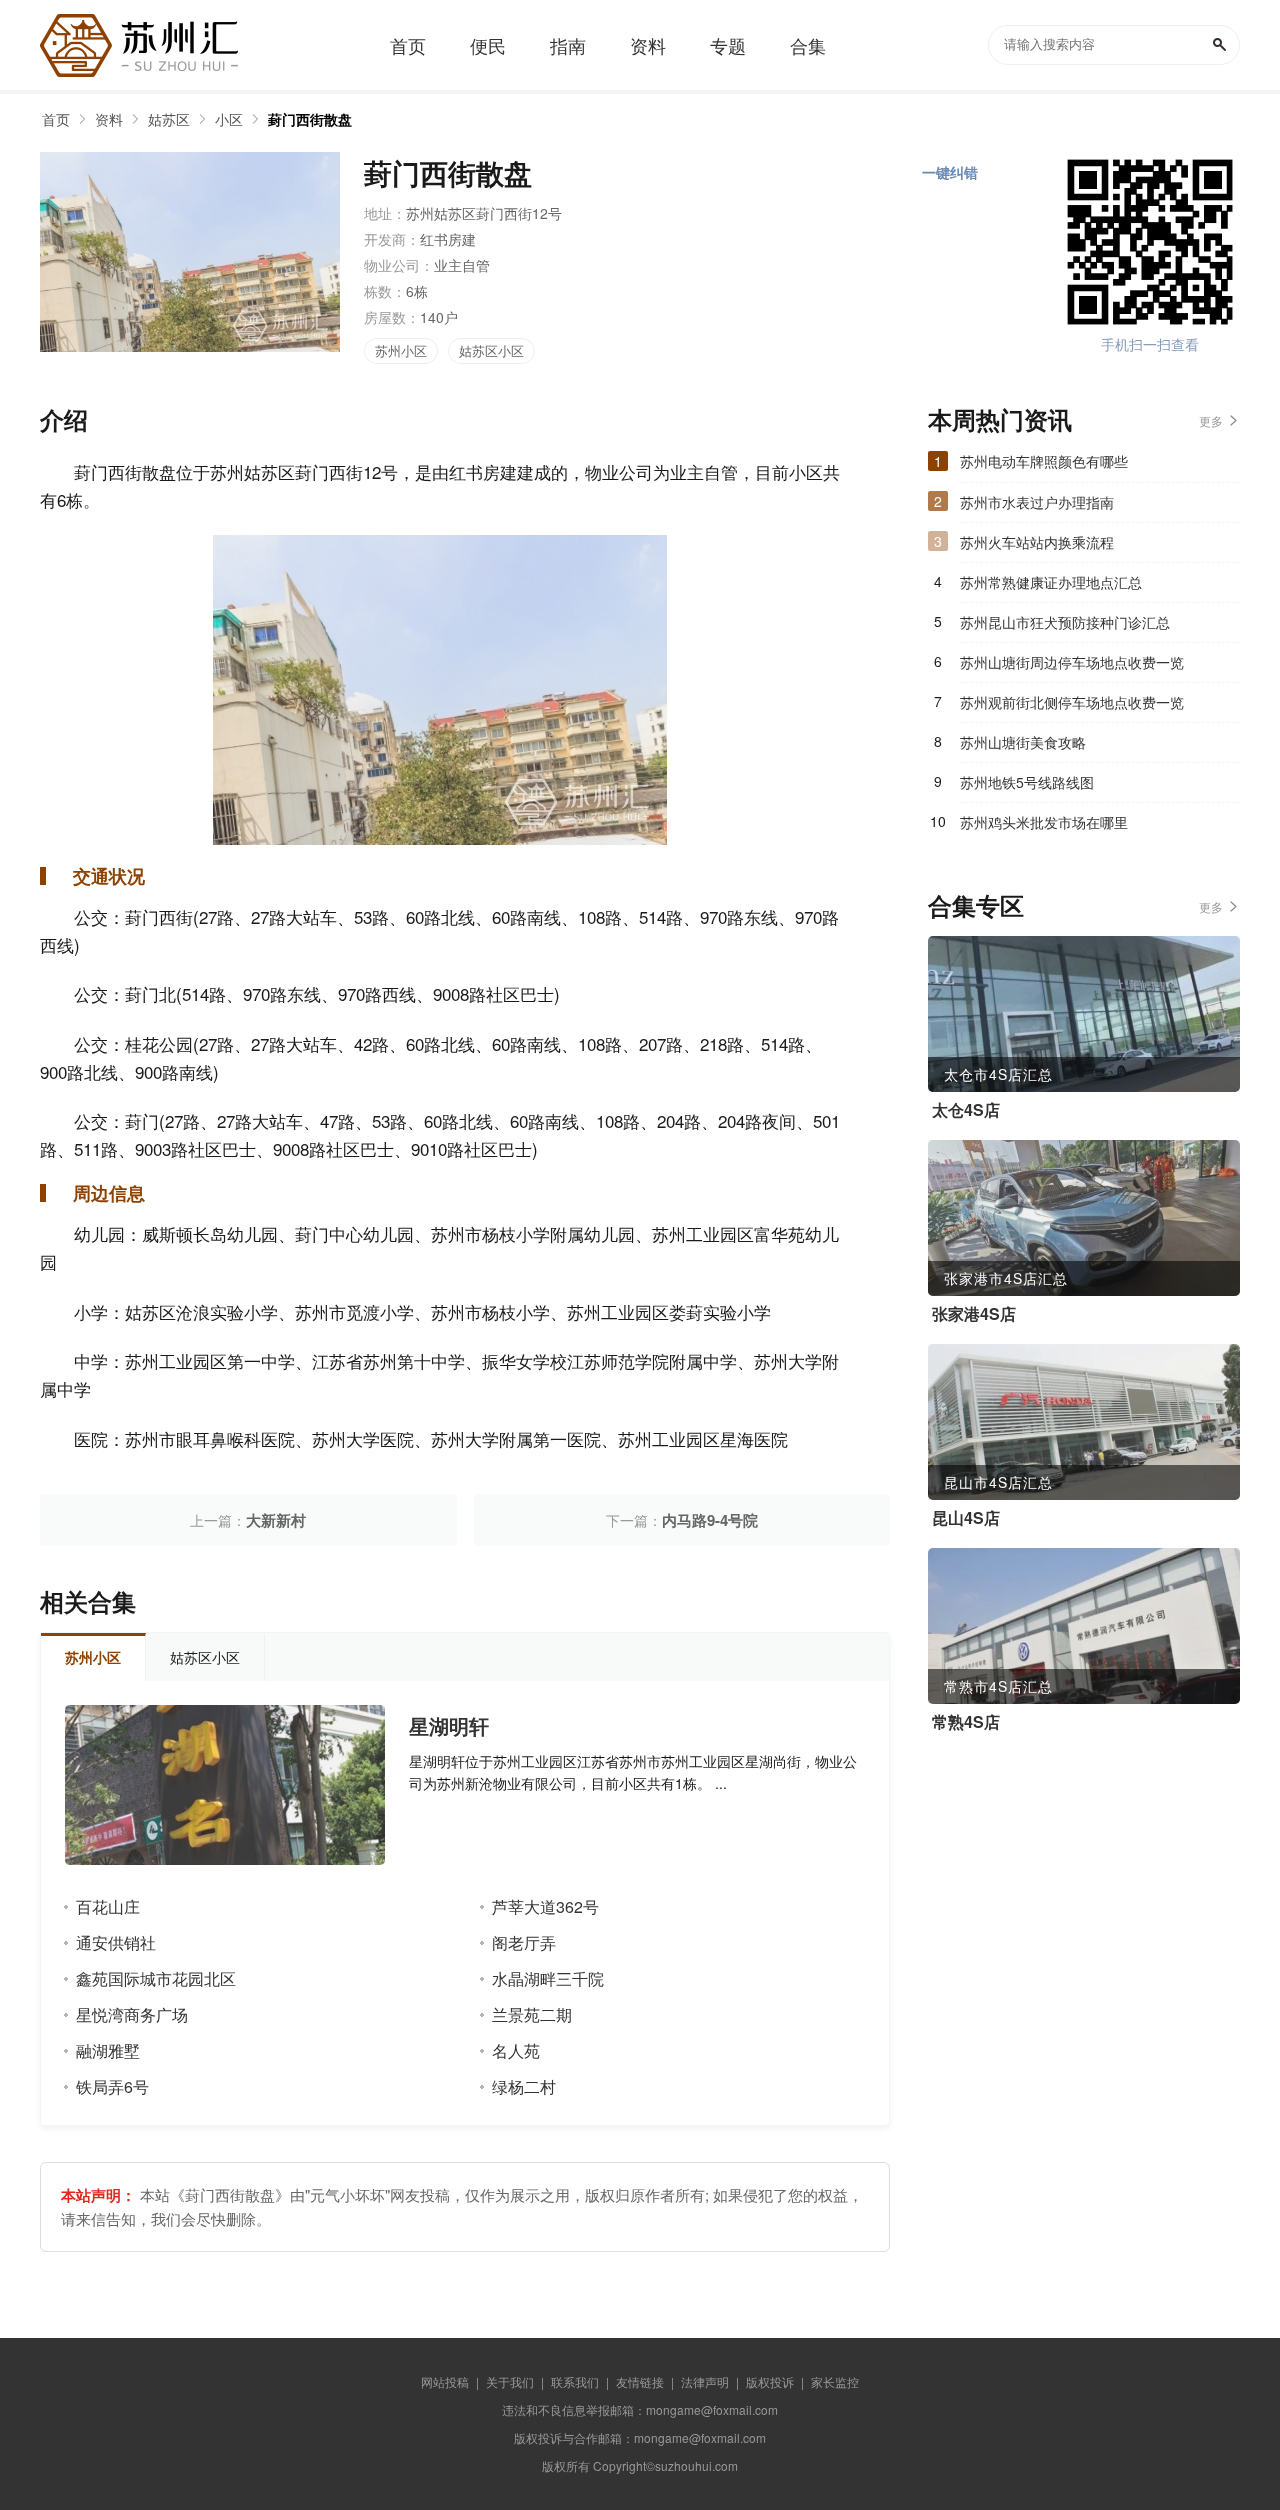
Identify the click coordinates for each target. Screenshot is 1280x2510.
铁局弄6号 (112, 2086)
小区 (229, 119)
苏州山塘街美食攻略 (1023, 742)
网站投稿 (445, 2381)
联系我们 (575, 2381)
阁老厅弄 (524, 1942)
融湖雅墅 (108, 2050)
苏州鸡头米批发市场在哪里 (1044, 822)
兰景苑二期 (532, 2014)
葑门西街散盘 (310, 119)
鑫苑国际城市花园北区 (156, 1978)
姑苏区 (169, 119)
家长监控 (835, 2381)
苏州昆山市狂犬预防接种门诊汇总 (1065, 622)
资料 (109, 119)
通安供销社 (116, 1942)
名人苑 (516, 2050)
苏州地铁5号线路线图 (1027, 782)
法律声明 (705, 2381)
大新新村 (276, 1520)
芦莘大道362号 (545, 1906)
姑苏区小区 (491, 350)
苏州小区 (401, 350)
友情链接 (640, 2381)
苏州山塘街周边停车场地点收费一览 (1072, 662)
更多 (1211, 420)
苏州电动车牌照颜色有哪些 (1044, 461)
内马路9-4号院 (710, 1520)
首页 (56, 119)
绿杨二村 (524, 2086)
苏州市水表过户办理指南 (1037, 502)
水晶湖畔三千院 (548, 1978)
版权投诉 (770, 2381)
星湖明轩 (449, 1726)
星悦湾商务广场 (132, 2014)
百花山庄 (108, 1906)
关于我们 (510, 2381)
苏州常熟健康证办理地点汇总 (1051, 582)
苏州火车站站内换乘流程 (1037, 542)
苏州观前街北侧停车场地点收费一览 (1072, 702)
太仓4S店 (966, 1110)
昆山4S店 (966, 1518)
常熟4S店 (966, 1722)
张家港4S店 (974, 1314)
